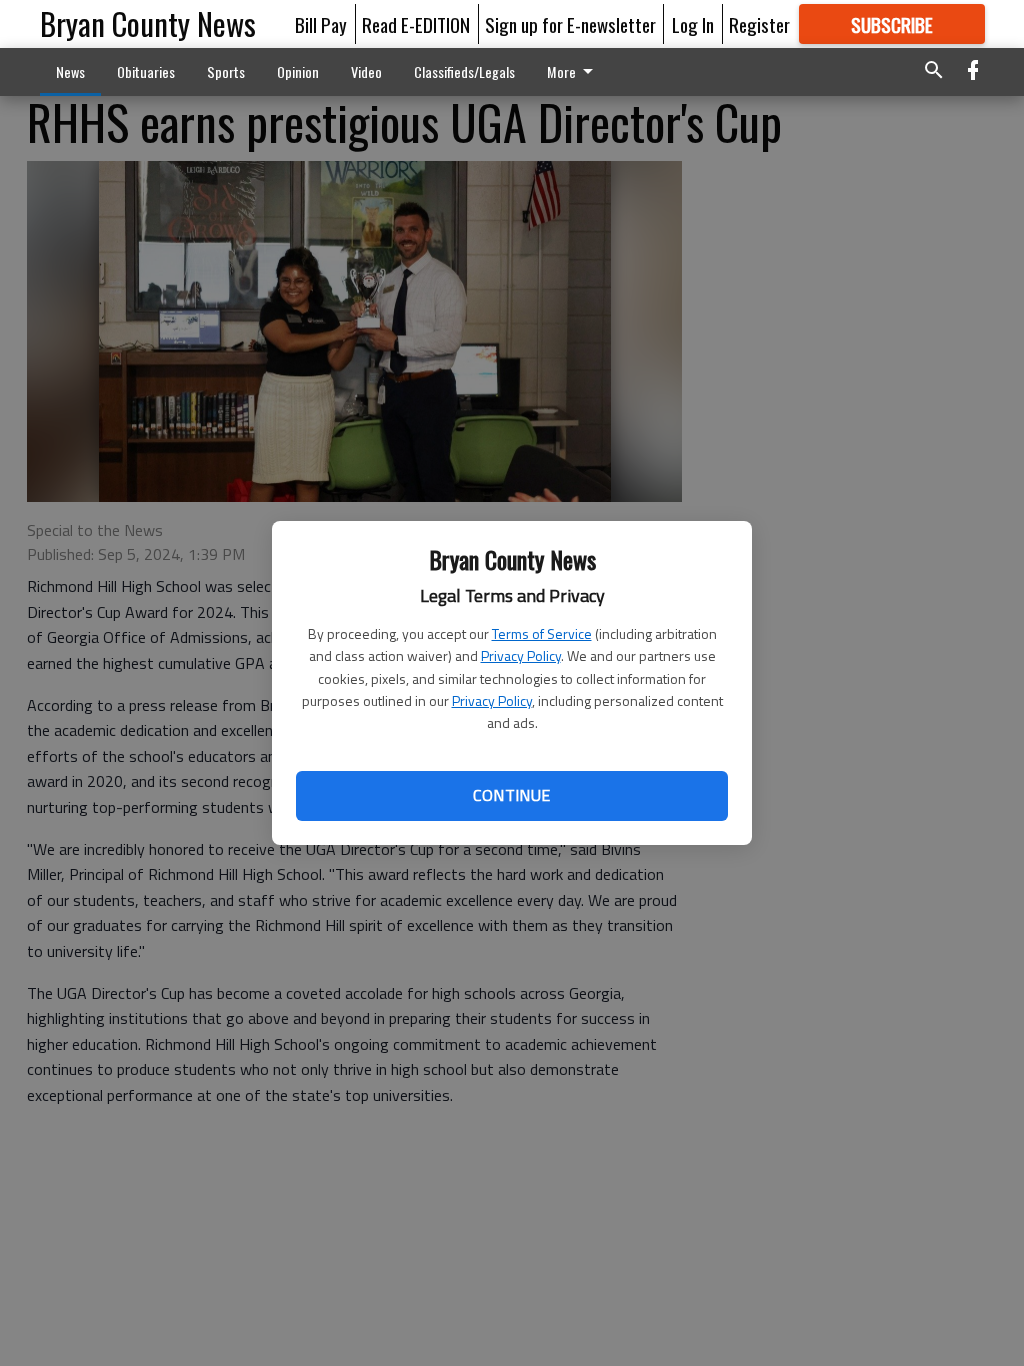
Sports (226, 71)
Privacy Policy (521, 655)
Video (366, 71)
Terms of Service (542, 633)
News (70, 71)
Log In (693, 24)
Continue (511, 795)
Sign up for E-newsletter (570, 24)
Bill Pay (321, 24)
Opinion (298, 71)
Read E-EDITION (416, 24)
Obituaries (146, 71)
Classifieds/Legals (464, 71)
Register (759, 24)
